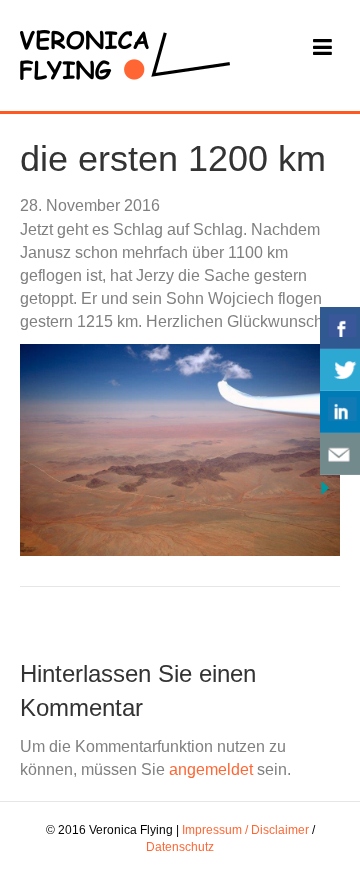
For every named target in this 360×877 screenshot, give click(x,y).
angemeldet (211, 769)
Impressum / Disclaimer (245, 830)
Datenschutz (180, 847)
